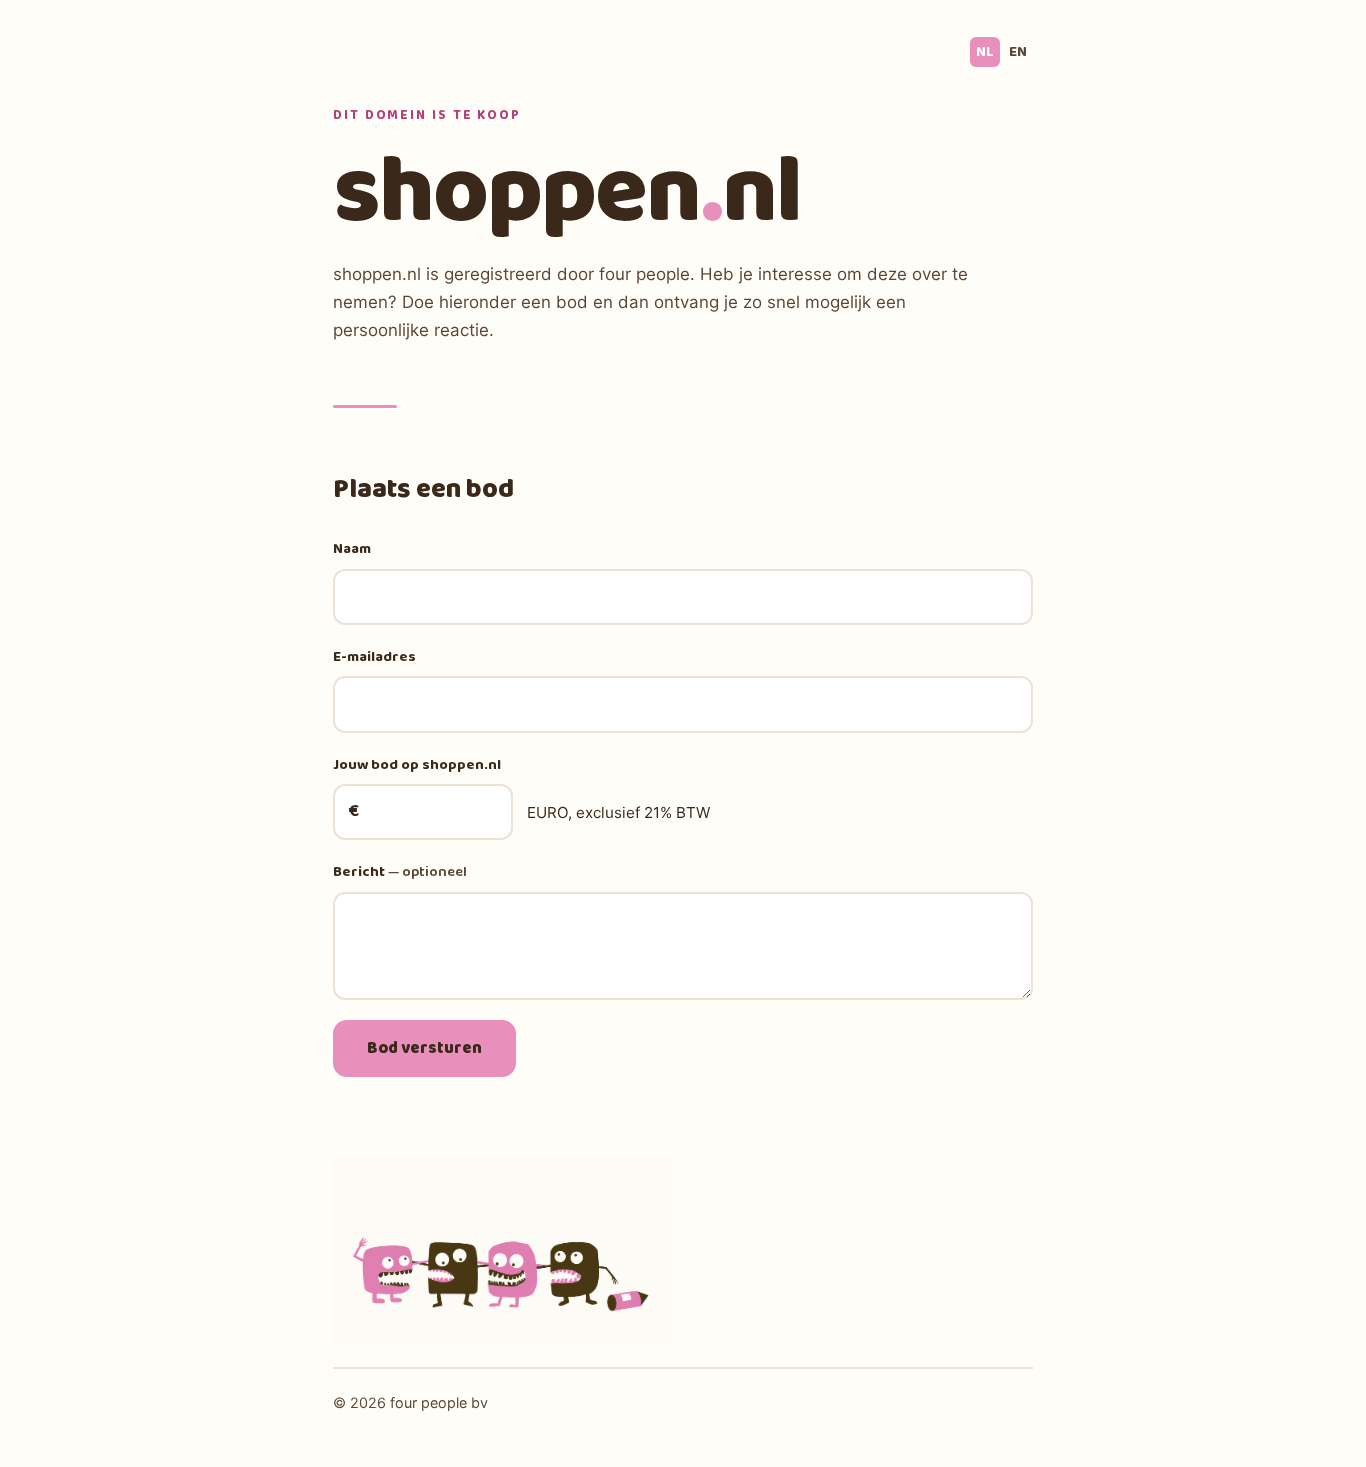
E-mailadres (374, 657)
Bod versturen (424, 1048)
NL (985, 52)
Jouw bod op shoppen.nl (417, 765)
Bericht (400, 872)
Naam (352, 549)
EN (1018, 52)
